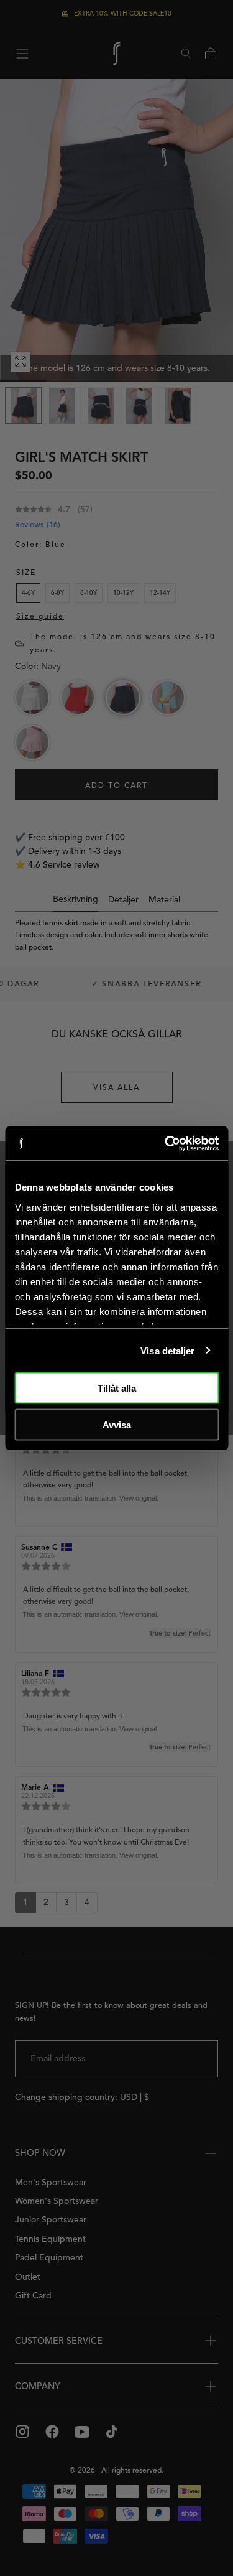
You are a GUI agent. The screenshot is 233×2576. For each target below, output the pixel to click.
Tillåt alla (117, 1388)
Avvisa (117, 1424)
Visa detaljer (167, 1350)
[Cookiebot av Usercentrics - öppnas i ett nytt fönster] (166, 1143)
